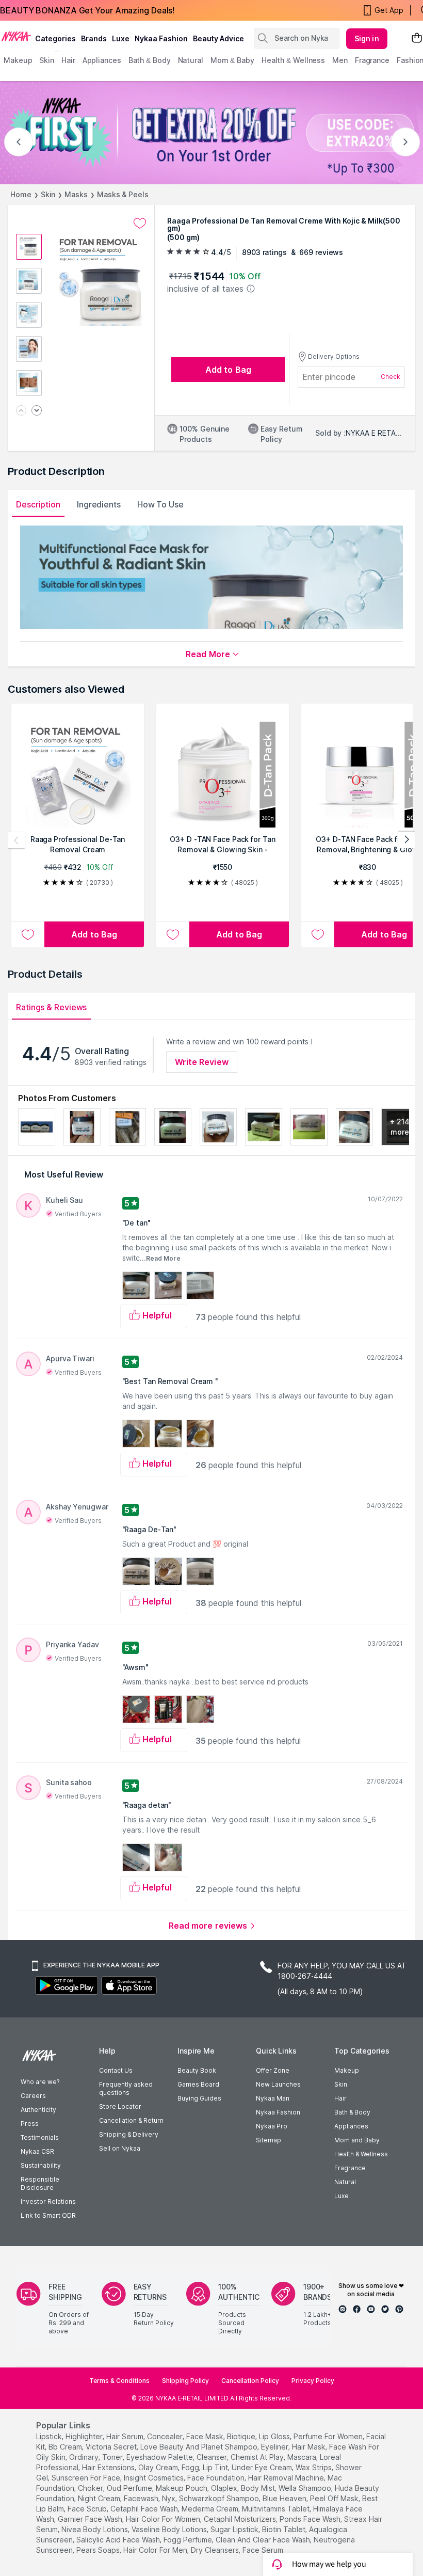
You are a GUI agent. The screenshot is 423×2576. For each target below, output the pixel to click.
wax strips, (314, 2467)
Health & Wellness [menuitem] (293, 60)
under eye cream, (263, 2467)
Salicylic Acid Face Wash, (119, 2540)
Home (21, 194)
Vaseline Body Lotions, (170, 2529)
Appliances (351, 2126)
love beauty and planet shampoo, (200, 2447)
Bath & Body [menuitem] (150, 60)
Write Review (202, 1062)
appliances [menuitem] (102, 60)
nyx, (169, 2498)
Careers (33, 2096)
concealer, (166, 2436)
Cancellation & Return (131, 2120)
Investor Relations (48, 2201)
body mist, (259, 2488)
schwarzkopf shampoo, (220, 2498)
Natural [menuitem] (191, 60)
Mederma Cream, (211, 2509)
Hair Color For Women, (164, 2519)
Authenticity (38, 2110)
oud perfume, (130, 2488)
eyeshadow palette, (160, 2457)
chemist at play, (258, 2457)
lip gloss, (275, 2436)
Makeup (347, 2070)
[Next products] (406, 840)
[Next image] (37, 411)
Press (30, 2124)
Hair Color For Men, (156, 2550)
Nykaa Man (273, 2098)
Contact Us (116, 2070)
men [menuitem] (340, 60)
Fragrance (350, 2168)
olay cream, (159, 2467)
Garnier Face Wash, (91, 2519)
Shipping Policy (185, 2381)
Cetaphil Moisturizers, (241, 2519)
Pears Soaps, (99, 2550)
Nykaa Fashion (161, 38)
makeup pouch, (182, 2488)
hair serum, (126, 2436)
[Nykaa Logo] (16, 36)
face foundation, (217, 2478)
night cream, (100, 2498)
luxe (121, 38)
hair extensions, (109, 2467)
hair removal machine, (287, 2478)
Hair (340, 2098)
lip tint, (216, 2467)
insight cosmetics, (154, 2478)
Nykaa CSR (37, 2151)
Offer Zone (273, 2070)
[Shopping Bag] (417, 38)
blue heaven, (285, 2498)
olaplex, (225, 2488)
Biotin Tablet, (284, 2529)
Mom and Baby (357, 2140)
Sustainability (41, 2165)
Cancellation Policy (250, 2381)
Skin (48, 194)
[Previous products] (17, 840)
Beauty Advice (218, 38)
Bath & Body (352, 2112)
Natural (345, 2182)
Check (391, 377)
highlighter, (85, 2436)
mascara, (303, 2457)
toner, (113, 2457)
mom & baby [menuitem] (232, 60)
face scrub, (88, 2509)
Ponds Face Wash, (311, 2519)
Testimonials (40, 2137)
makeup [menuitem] (18, 60)
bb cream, (66, 2447)
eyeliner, (275, 2447)
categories (55, 38)
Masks (76, 194)
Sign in (367, 38)
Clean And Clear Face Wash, (264, 2540)
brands (94, 38)
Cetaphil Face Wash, (145, 2509)
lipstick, (50, 2436)
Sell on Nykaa (120, 2148)
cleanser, (213, 2457)
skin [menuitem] (47, 60)
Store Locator (120, 2106)
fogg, (191, 2467)
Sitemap (269, 2140)
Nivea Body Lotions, (95, 2529)
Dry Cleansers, (216, 2550)
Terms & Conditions (119, 2381)
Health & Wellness (361, 2154)
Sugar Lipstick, (235, 2529)
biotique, (242, 2436)
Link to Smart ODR (48, 2215)
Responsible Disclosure (40, 2183)
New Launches (278, 2084)
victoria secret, (112, 2447)
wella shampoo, (306, 2488)
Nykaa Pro (272, 2126)
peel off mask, (335, 2498)
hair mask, (310, 2447)
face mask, (206, 2436)
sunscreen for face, (87, 2478)
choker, (91, 2488)
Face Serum (263, 2550)
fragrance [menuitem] (372, 60)
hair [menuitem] (68, 60)
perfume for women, (329, 2436)
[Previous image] (21, 411)
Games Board (198, 2084)
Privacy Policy (313, 2381)
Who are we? (40, 2082)
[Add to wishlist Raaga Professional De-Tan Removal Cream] (28, 934)
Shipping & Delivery (129, 2134)
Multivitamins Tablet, (276, 2509)
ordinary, (85, 2457)
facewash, (142, 2498)
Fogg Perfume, (189, 2540)
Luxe (341, 2196)
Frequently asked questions (126, 2088)
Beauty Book (197, 2070)
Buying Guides (199, 2098)
